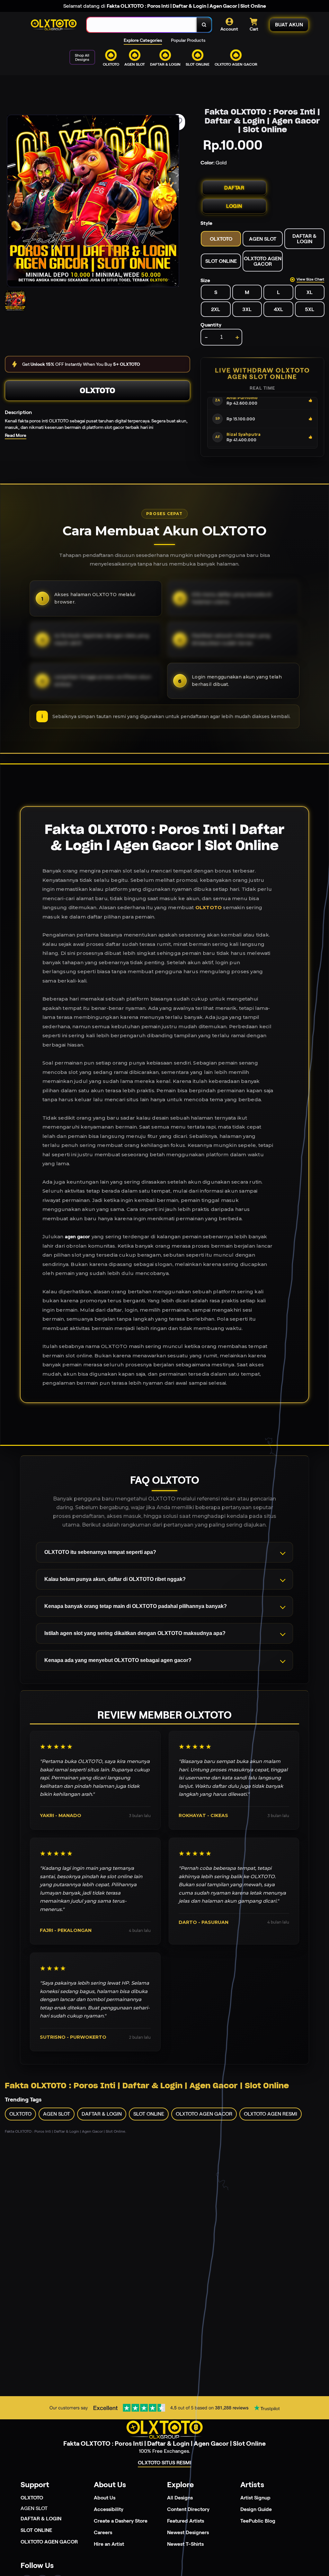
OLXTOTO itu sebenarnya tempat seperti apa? (100, 1552)
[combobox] (142, 25)
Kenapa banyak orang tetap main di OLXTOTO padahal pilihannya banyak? (136, 1606)
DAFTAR (234, 188)
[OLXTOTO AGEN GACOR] (164, 71)
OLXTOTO (98, 390)
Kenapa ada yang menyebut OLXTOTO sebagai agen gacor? (118, 1660)
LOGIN (234, 206)
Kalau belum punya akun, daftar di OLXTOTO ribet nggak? (115, 1579)
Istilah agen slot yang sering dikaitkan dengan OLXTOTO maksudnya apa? (135, 1633)
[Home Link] (54, 25)
